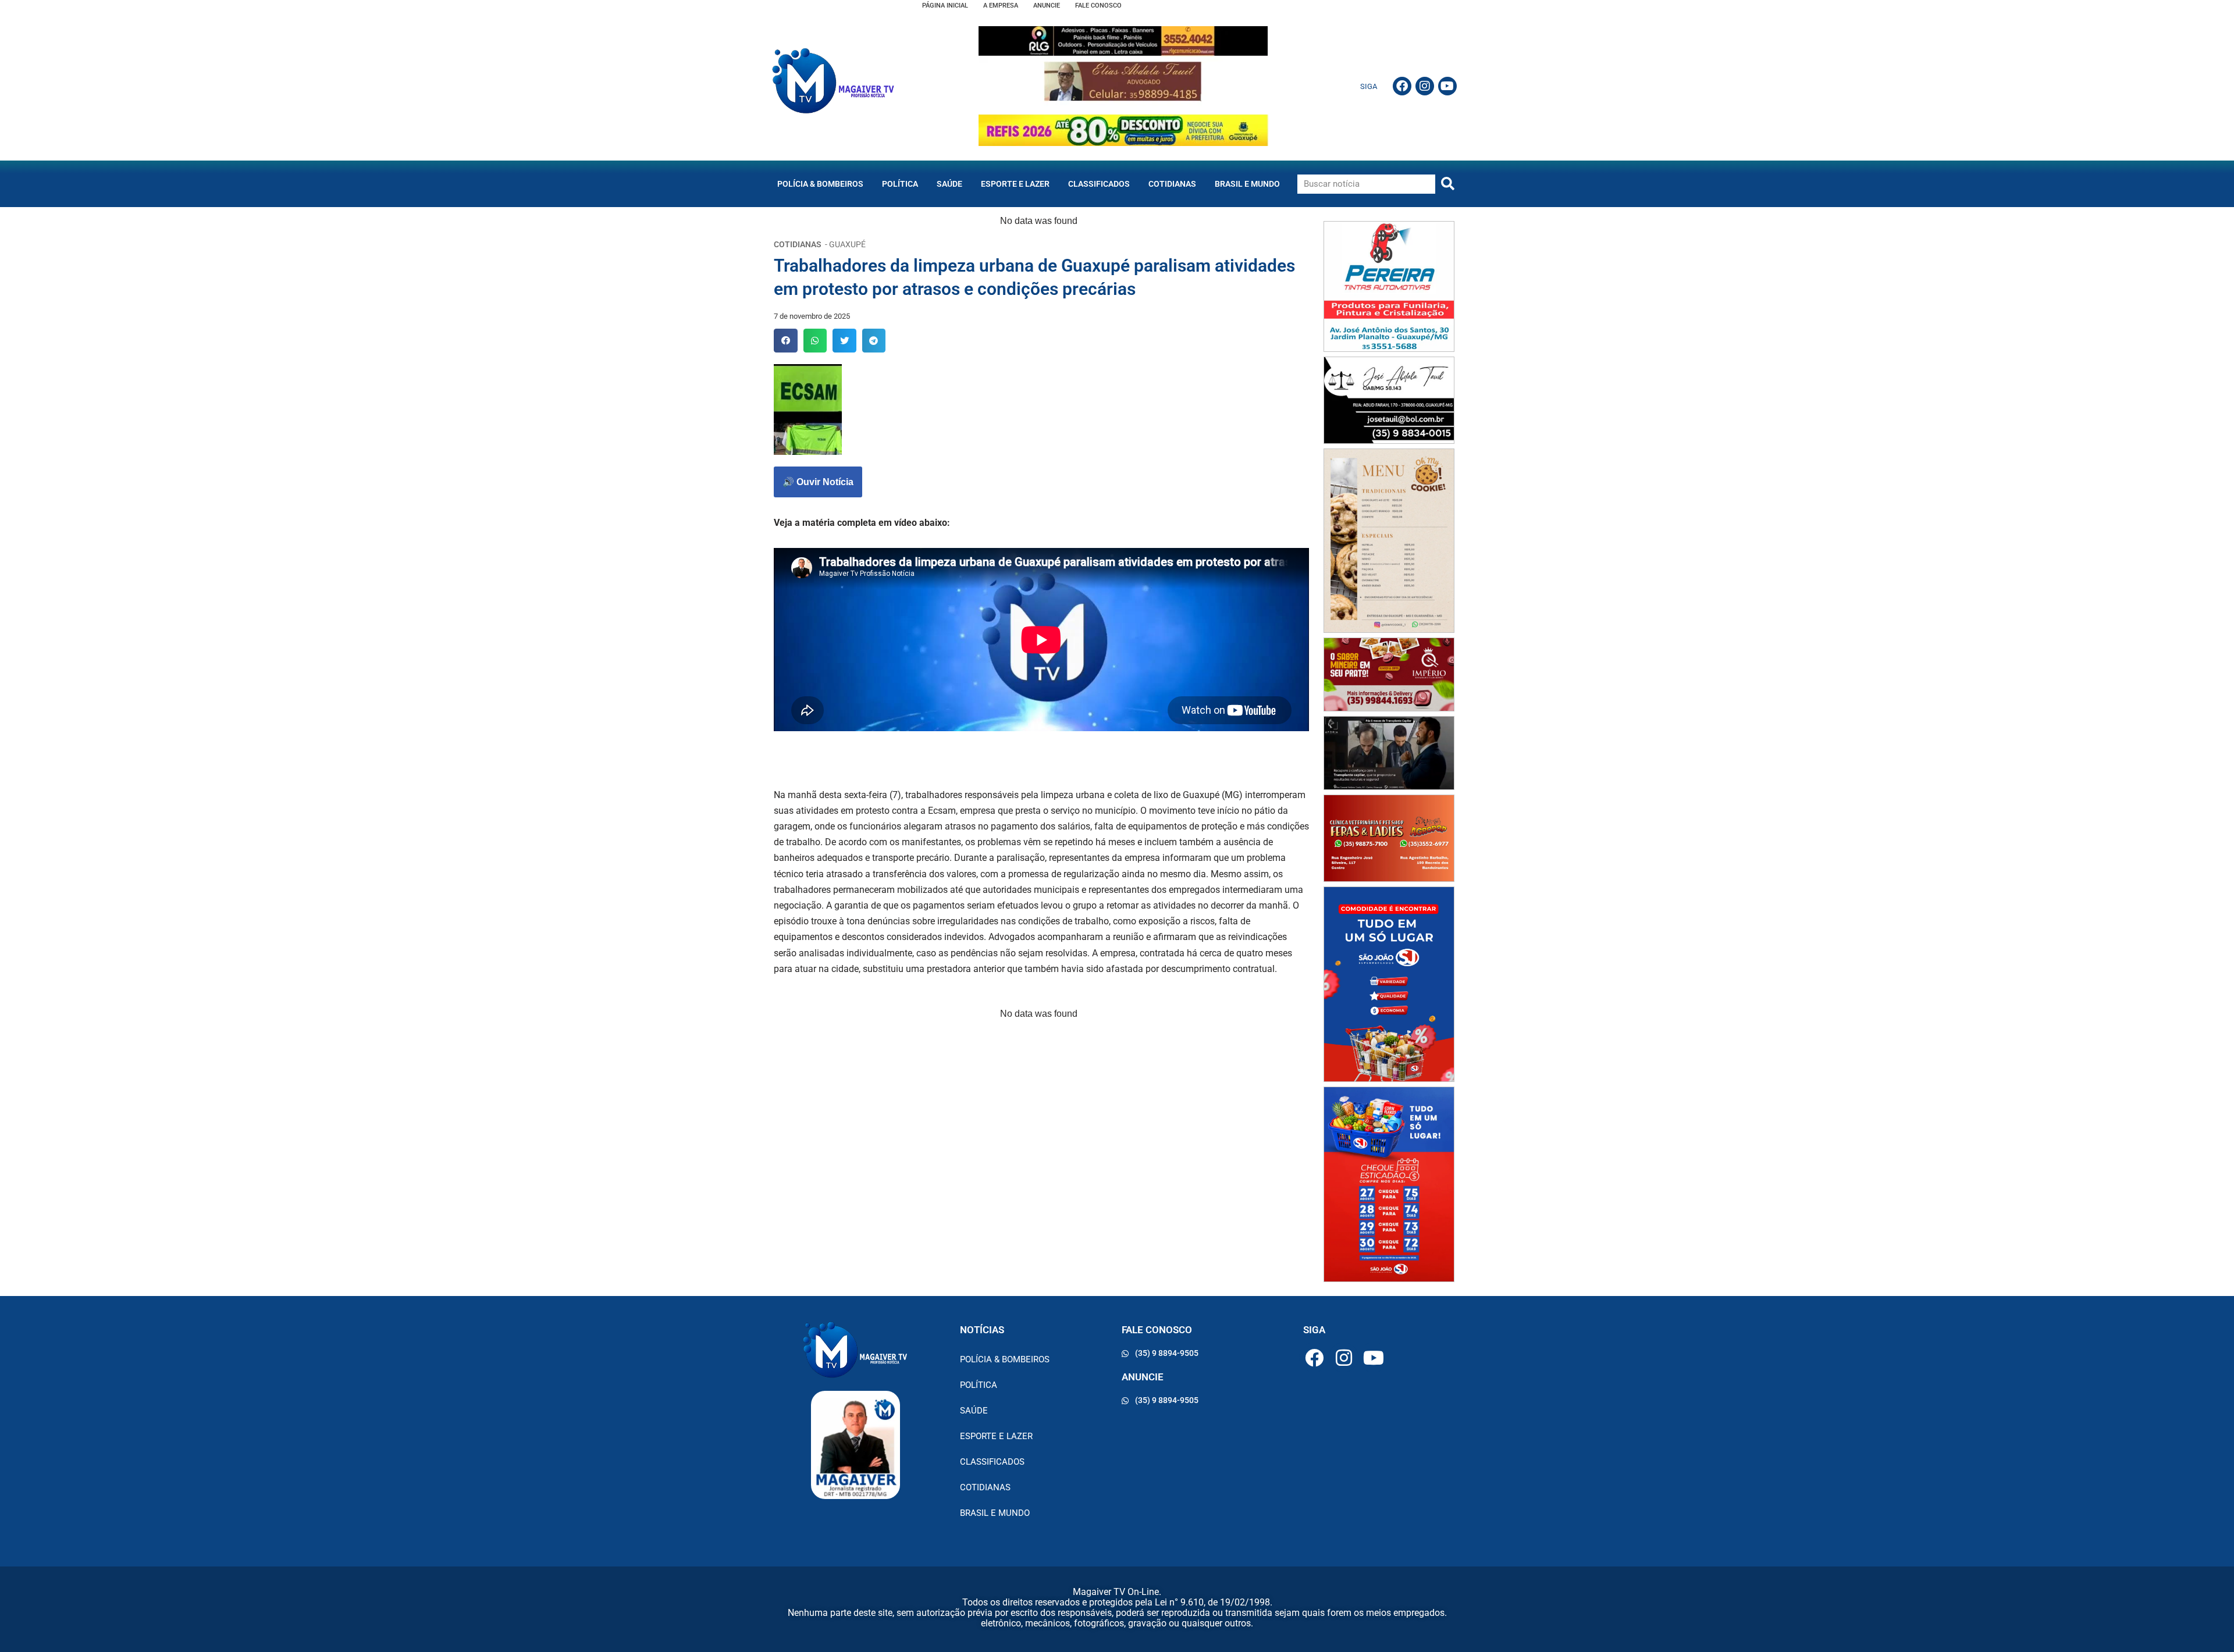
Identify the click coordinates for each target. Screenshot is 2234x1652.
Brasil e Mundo (1247, 184)
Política (900, 184)
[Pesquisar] (1448, 184)
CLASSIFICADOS (1099, 184)
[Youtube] (1447, 86)
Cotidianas (1172, 184)
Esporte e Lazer (1015, 184)
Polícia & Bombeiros (820, 184)
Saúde (949, 184)
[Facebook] (1402, 86)
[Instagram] (1425, 86)
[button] (786, 341)
